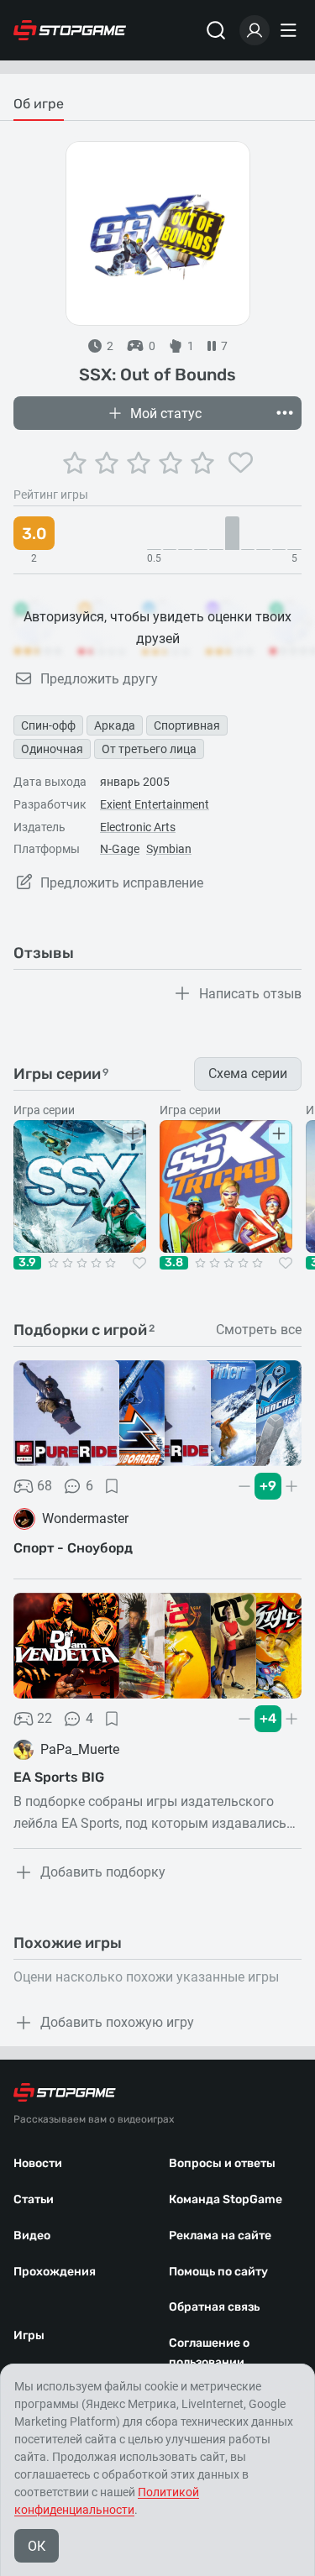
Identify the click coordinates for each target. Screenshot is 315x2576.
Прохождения (55, 2272)
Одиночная (52, 749)
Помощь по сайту (218, 2272)
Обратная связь (214, 2307)
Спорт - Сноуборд (73, 1548)
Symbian (169, 849)
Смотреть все (259, 1330)
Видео (32, 2236)
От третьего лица (149, 749)
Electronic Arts (138, 827)
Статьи (34, 2199)
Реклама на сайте (220, 2236)
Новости (38, 2163)
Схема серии (248, 1073)
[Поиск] (216, 30)
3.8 (174, 1263)
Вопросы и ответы (222, 2163)
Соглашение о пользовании (209, 2353)
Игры (29, 2335)
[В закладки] (112, 1486)
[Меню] (291, 30)
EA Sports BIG (59, 1777)
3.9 (27, 1263)
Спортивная (187, 725)
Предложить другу (99, 679)
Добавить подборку (103, 1872)
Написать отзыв (250, 994)
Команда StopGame (226, 2199)
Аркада (115, 725)
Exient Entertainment (155, 804)
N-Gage (120, 849)
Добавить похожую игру (117, 2022)
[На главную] (70, 30)
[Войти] (255, 30)
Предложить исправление (122, 883)
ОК (37, 2546)
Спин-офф (48, 725)
